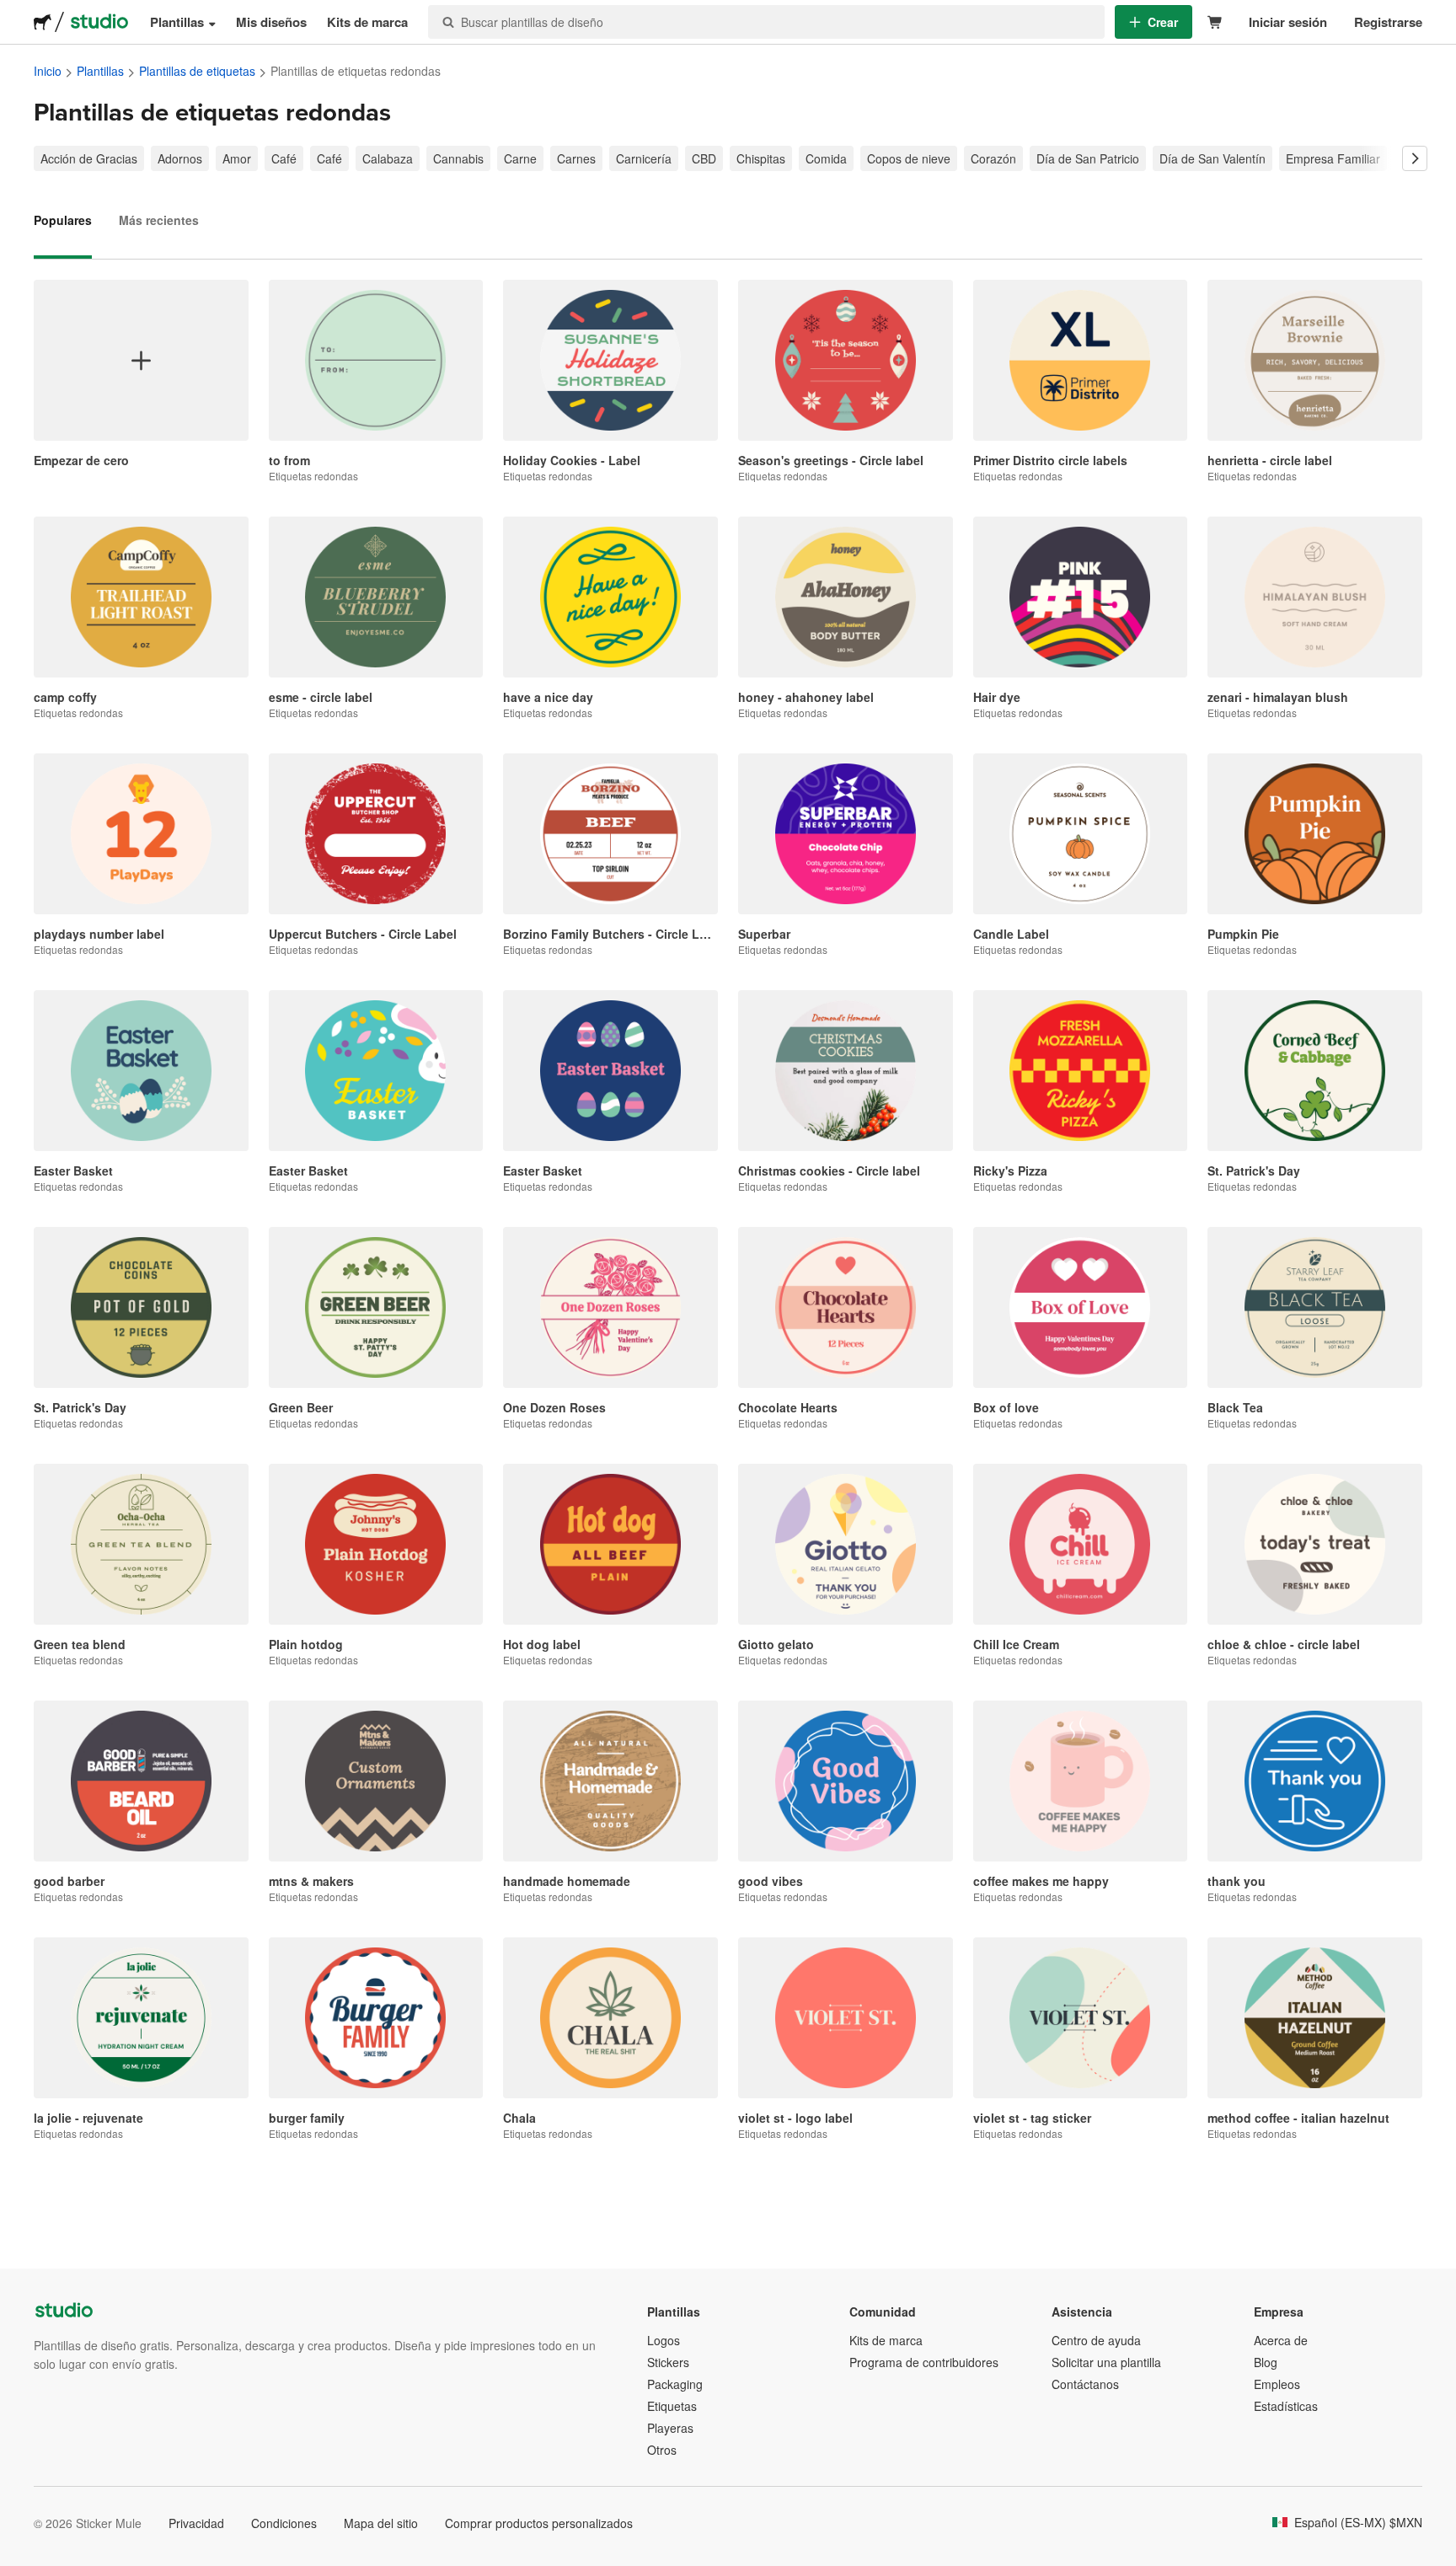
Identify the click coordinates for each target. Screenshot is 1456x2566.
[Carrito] (1215, 22)
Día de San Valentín (1212, 158)
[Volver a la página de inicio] (43, 22)
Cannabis (458, 158)
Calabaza (388, 158)
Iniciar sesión (1288, 22)
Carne (520, 158)
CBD (704, 158)
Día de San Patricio (1088, 158)
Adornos (180, 158)
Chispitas (761, 158)
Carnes (576, 158)
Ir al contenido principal (13, 13)
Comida (826, 158)
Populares (63, 220)
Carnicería (644, 158)
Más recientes (159, 220)
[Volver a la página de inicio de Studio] (99, 22)
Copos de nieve (909, 158)
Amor (237, 158)
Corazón (993, 158)
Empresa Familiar (1333, 158)
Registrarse (1388, 22)
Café (284, 158)
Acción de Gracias (89, 158)
